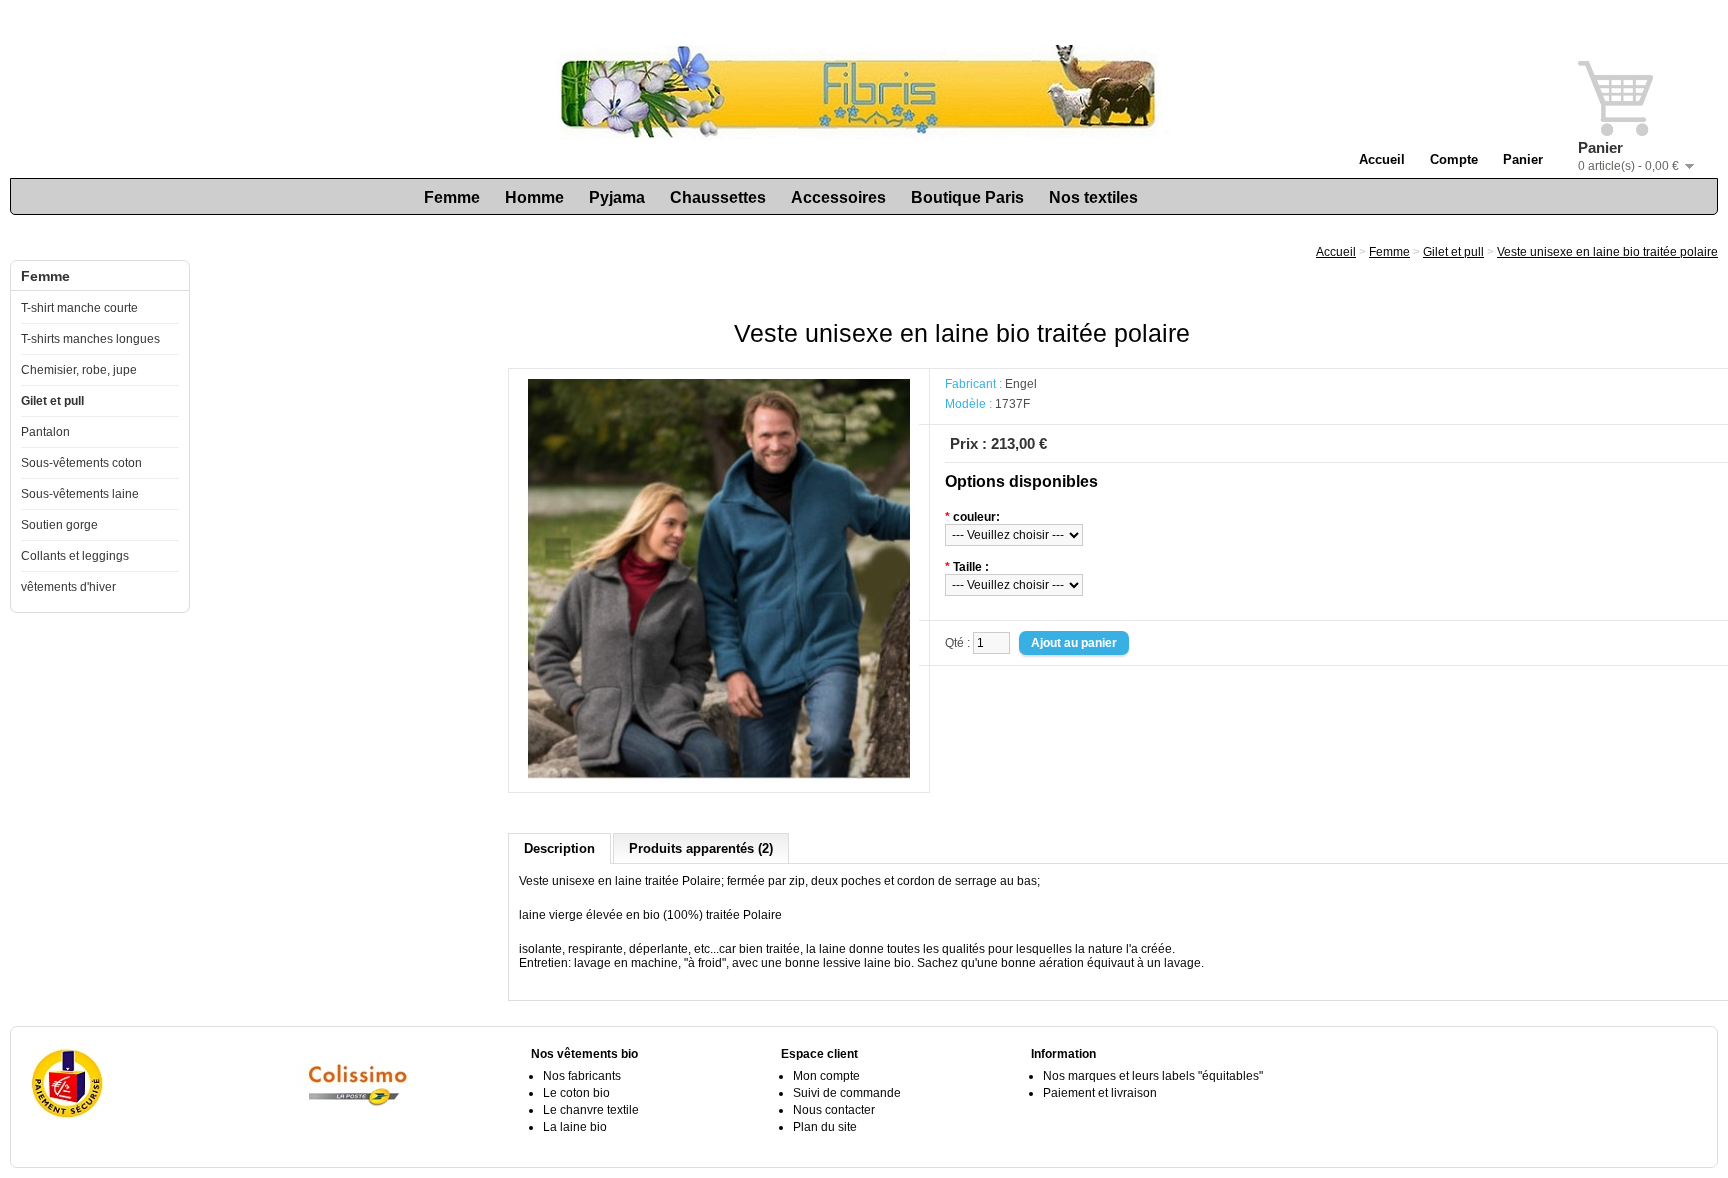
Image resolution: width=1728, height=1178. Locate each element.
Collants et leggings (75, 556)
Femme (452, 197)
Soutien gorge (59, 525)
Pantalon (45, 432)
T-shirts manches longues (90, 339)
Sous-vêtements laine (80, 494)
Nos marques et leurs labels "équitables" (1153, 1076)
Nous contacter (834, 1110)
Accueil (1382, 159)
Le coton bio (576, 1093)
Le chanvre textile (591, 1110)
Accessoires (838, 197)
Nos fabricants (582, 1076)
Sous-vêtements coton (81, 463)
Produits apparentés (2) (701, 848)
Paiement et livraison (1100, 1093)
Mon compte (826, 1076)
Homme (534, 197)
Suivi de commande (847, 1093)
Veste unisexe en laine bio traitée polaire (1607, 252)
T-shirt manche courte (79, 308)
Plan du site (825, 1127)
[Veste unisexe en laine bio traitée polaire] (719, 775)
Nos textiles (1093, 197)
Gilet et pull (52, 401)
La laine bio (575, 1127)
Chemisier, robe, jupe (79, 370)
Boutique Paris (967, 197)
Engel (1021, 384)
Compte (1454, 159)
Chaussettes (718, 197)
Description (559, 848)
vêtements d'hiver (68, 587)
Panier (1523, 159)
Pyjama (617, 197)
